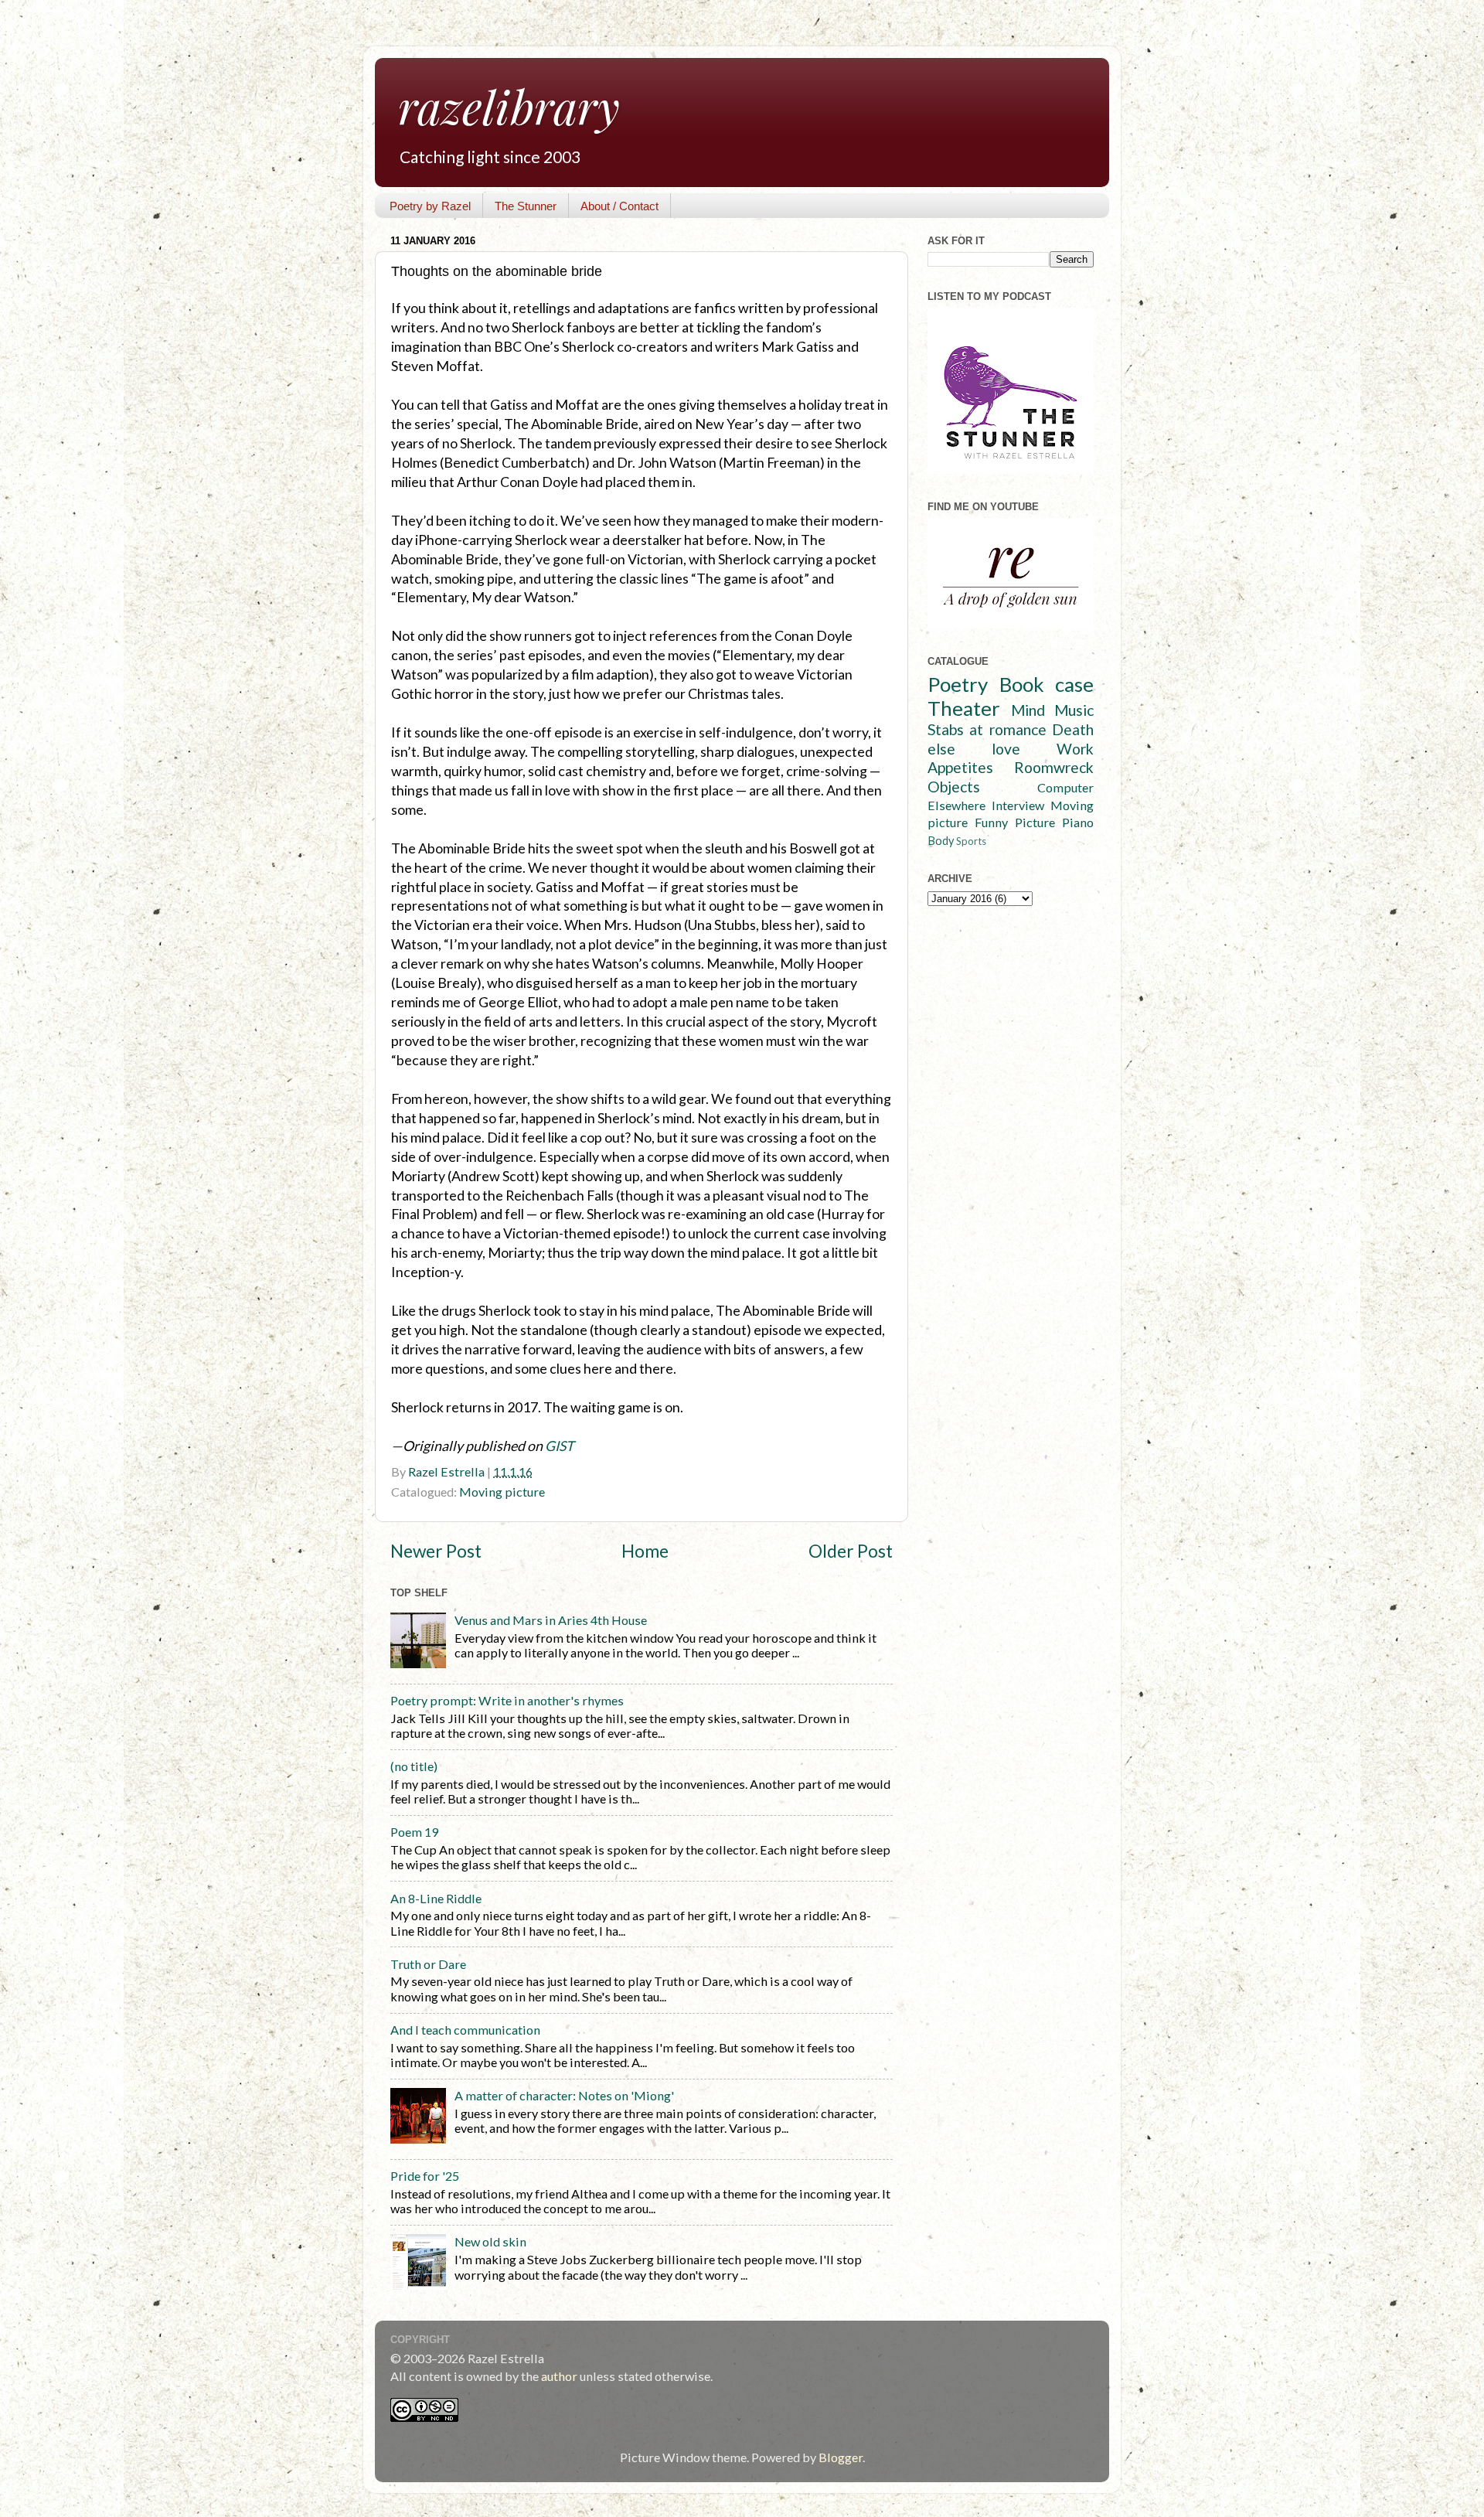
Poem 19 (414, 1832)
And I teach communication (465, 2030)
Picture (1035, 822)
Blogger (841, 2457)
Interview (1018, 805)
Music (1074, 710)
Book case (1047, 684)
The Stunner (526, 206)
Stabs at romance (987, 729)
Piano (1078, 822)
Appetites (960, 767)
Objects (954, 787)
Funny (991, 822)
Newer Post (436, 1551)
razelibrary (509, 106)
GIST (560, 1446)
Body (941, 841)
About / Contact (619, 206)
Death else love (1011, 739)
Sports (971, 841)
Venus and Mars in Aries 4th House (551, 1620)
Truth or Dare (428, 1964)
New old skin (490, 2241)
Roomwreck (1054, 767)
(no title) (414, 1766)
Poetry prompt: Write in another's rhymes (507, 1700)
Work (1075, 749)
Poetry (958, 684)
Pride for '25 (425, 2176)
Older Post (851, 1551)
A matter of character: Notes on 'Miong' (564, 2095)
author (559, 2376)
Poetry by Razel (430, 206)
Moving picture (502, 1492)
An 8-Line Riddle (436, 1898)
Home (645, 1551)
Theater (964, 708)
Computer (1065, 787)
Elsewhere (956, 805)
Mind (1028, 710)
